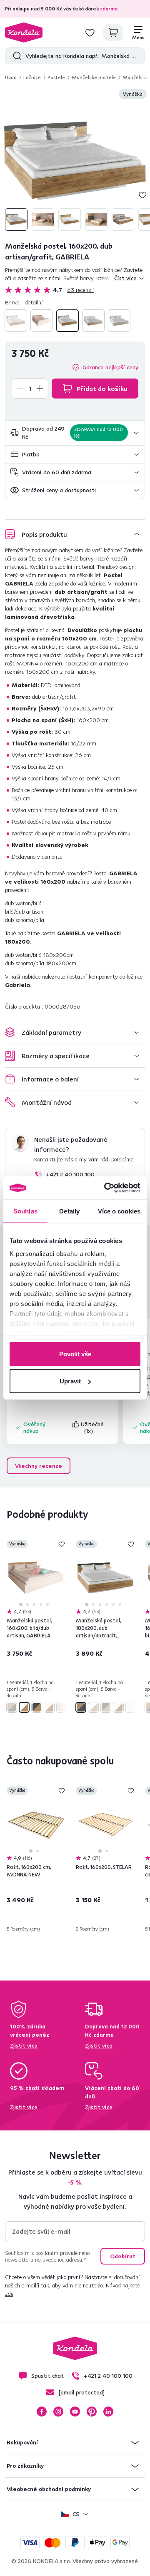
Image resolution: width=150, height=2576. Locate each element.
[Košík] (113, 32)
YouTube (75, 2412)
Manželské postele (94, 77)
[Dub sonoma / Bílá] (93, 321)
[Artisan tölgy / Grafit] (67, 321)
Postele (56, 77)
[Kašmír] (119, 321)
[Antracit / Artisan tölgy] (16, 321)
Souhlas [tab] (25, 1211)
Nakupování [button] (22, 2442)
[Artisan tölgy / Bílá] (42, 321)
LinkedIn (108, 2412)
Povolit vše (75, 1354)
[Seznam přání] (90, 32)
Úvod (11, 77)
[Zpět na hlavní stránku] (24, 32)
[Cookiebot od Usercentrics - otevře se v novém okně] (106, 1188)
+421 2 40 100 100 (70, 1174)
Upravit (70, 1381)
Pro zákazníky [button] (25, 2466)
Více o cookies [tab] (119, 1211)
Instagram (58, 2412)
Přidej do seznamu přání (142, 195)
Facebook (42, 2412)
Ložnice (32, 77)
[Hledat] (15, 56)
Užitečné (93, 1428)
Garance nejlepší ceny (110, 367)
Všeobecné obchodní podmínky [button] (49, 2489)
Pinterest (92, 2412)
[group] (75, 161)
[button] (75, 433)
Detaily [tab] (69, 1211)
